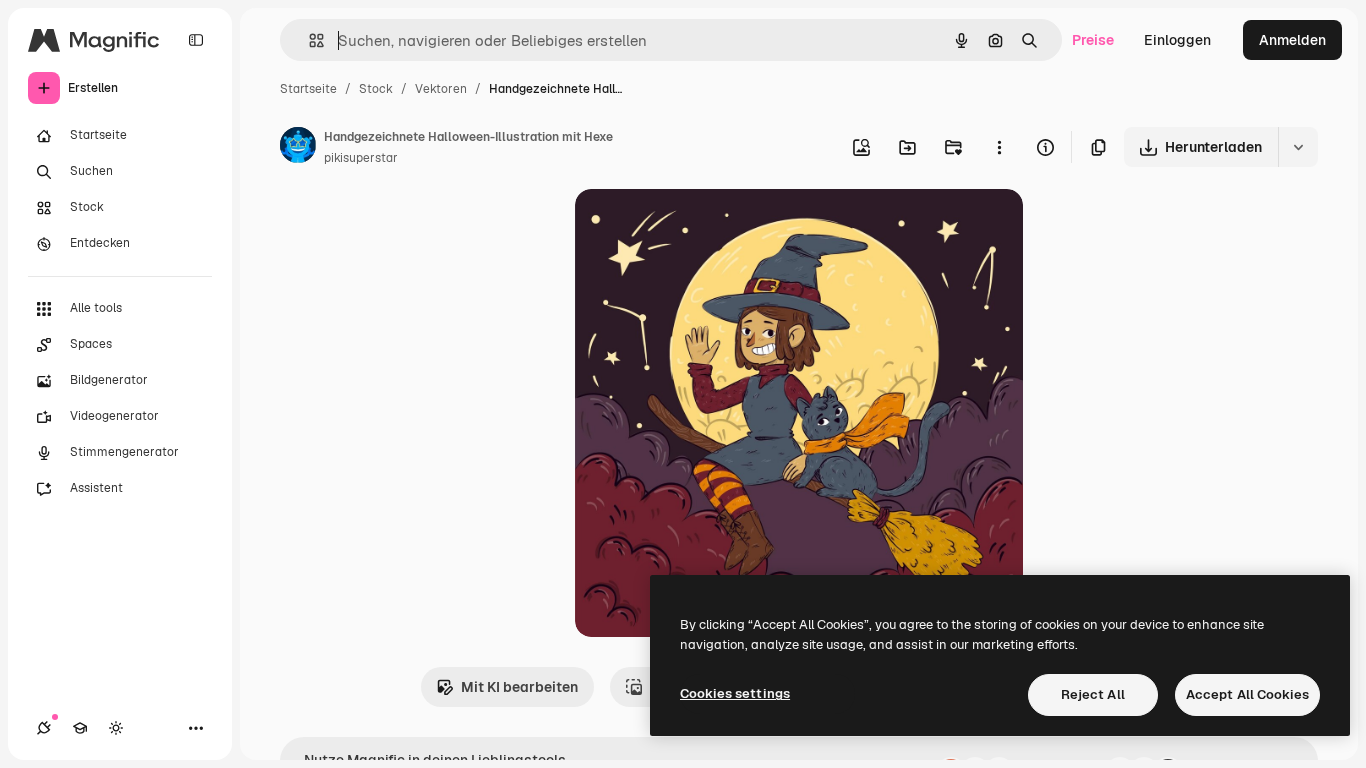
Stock (376, 89)
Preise (1093, 40)
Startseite (308, 89)
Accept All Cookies (1247, 694)
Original (703, 227)
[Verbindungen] (44, 728)
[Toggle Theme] (116, 728)
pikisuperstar (361, 158)
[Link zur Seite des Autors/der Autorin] (298, 148)
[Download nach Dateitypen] (1298, 147)
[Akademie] (80, 728)
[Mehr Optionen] (999, 147)
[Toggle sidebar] (196, 40)
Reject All (1093, 694)
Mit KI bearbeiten (519, 687)
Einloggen (1177, 40)
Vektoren (441, 89)
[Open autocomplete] (308, 40)
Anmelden (1292, 40)
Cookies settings (735, 693)
